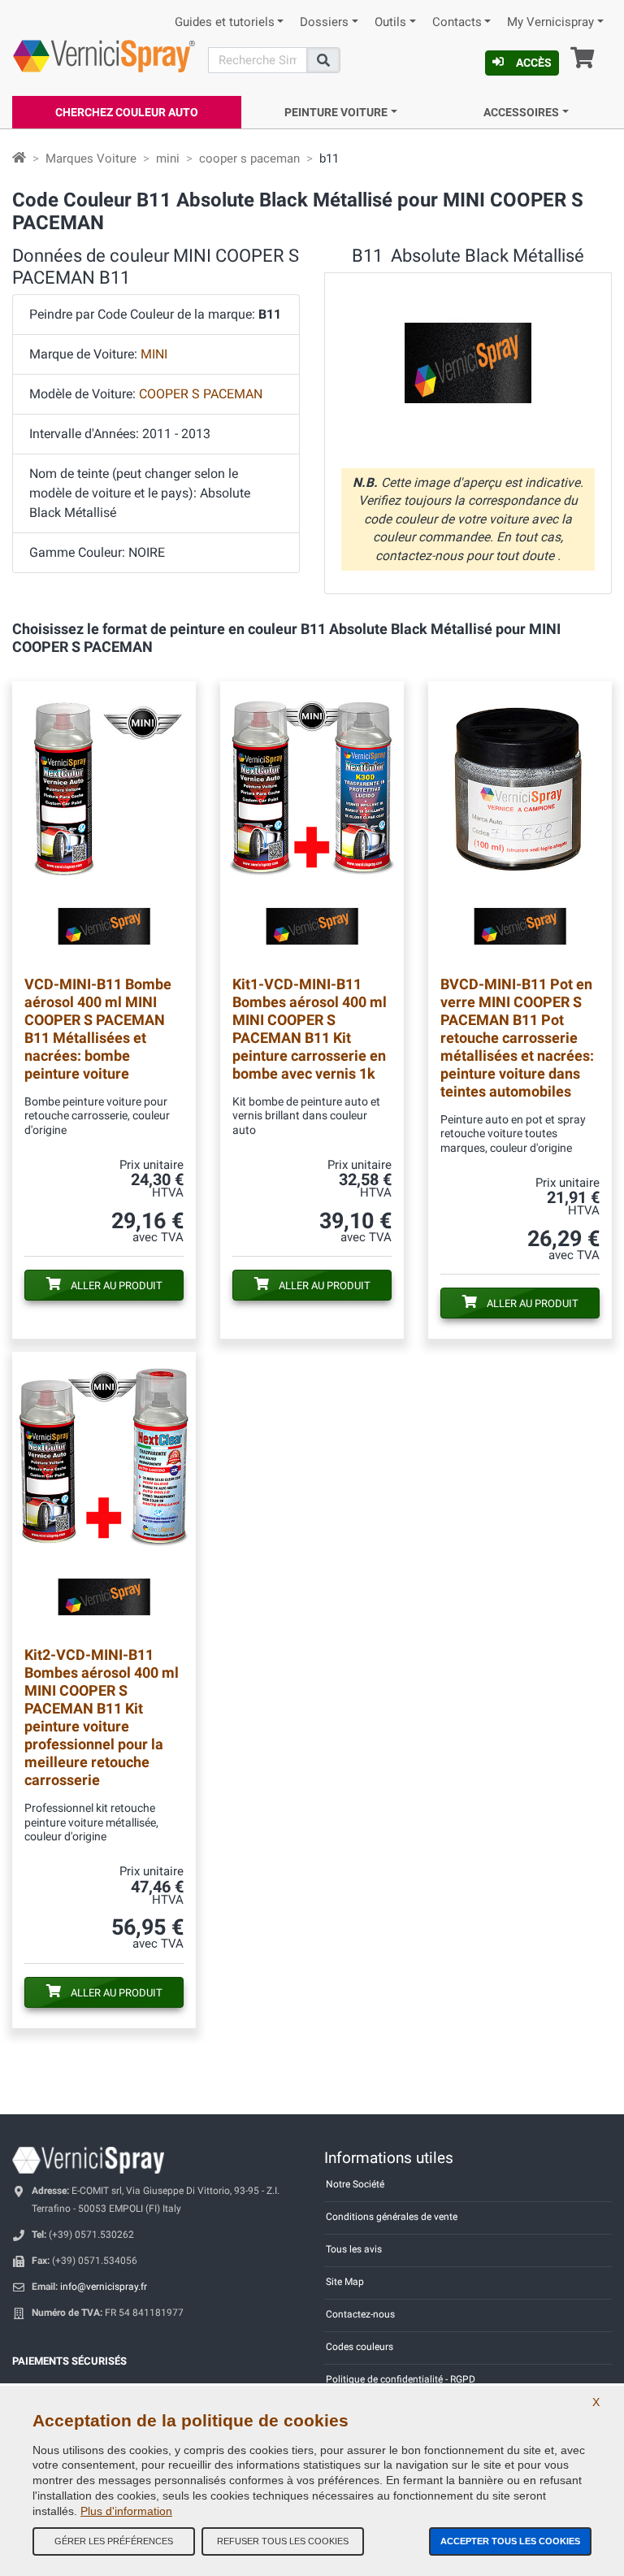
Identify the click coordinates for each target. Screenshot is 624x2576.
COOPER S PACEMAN (201, 394)
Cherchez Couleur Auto (127, 112)
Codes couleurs (360, 2347)
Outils (390, 22)
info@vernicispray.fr (104, 2287)
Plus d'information (126, 2511)
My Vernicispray (550, 22)
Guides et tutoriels (225, 22)
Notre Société (355, 2184)
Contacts (457, 22)
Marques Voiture (91, 159)
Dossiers (324, 22)
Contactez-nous (360, 2314)
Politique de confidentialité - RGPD (401, 2379)
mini (168, 159)
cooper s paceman (249, 159)
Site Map (345, 2282)
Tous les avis (354, 2249)
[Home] (19, 159)
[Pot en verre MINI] (520, 822)
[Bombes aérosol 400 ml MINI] (312, 822)
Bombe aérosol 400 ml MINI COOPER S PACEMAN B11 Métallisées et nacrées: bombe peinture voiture (98, 1029)
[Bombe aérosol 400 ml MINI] (104, 822)
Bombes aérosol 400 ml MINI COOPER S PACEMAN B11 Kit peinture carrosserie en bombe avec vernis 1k (310, 1029)
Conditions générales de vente (392, 2217)
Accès (534, 63)
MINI (154, 354)
